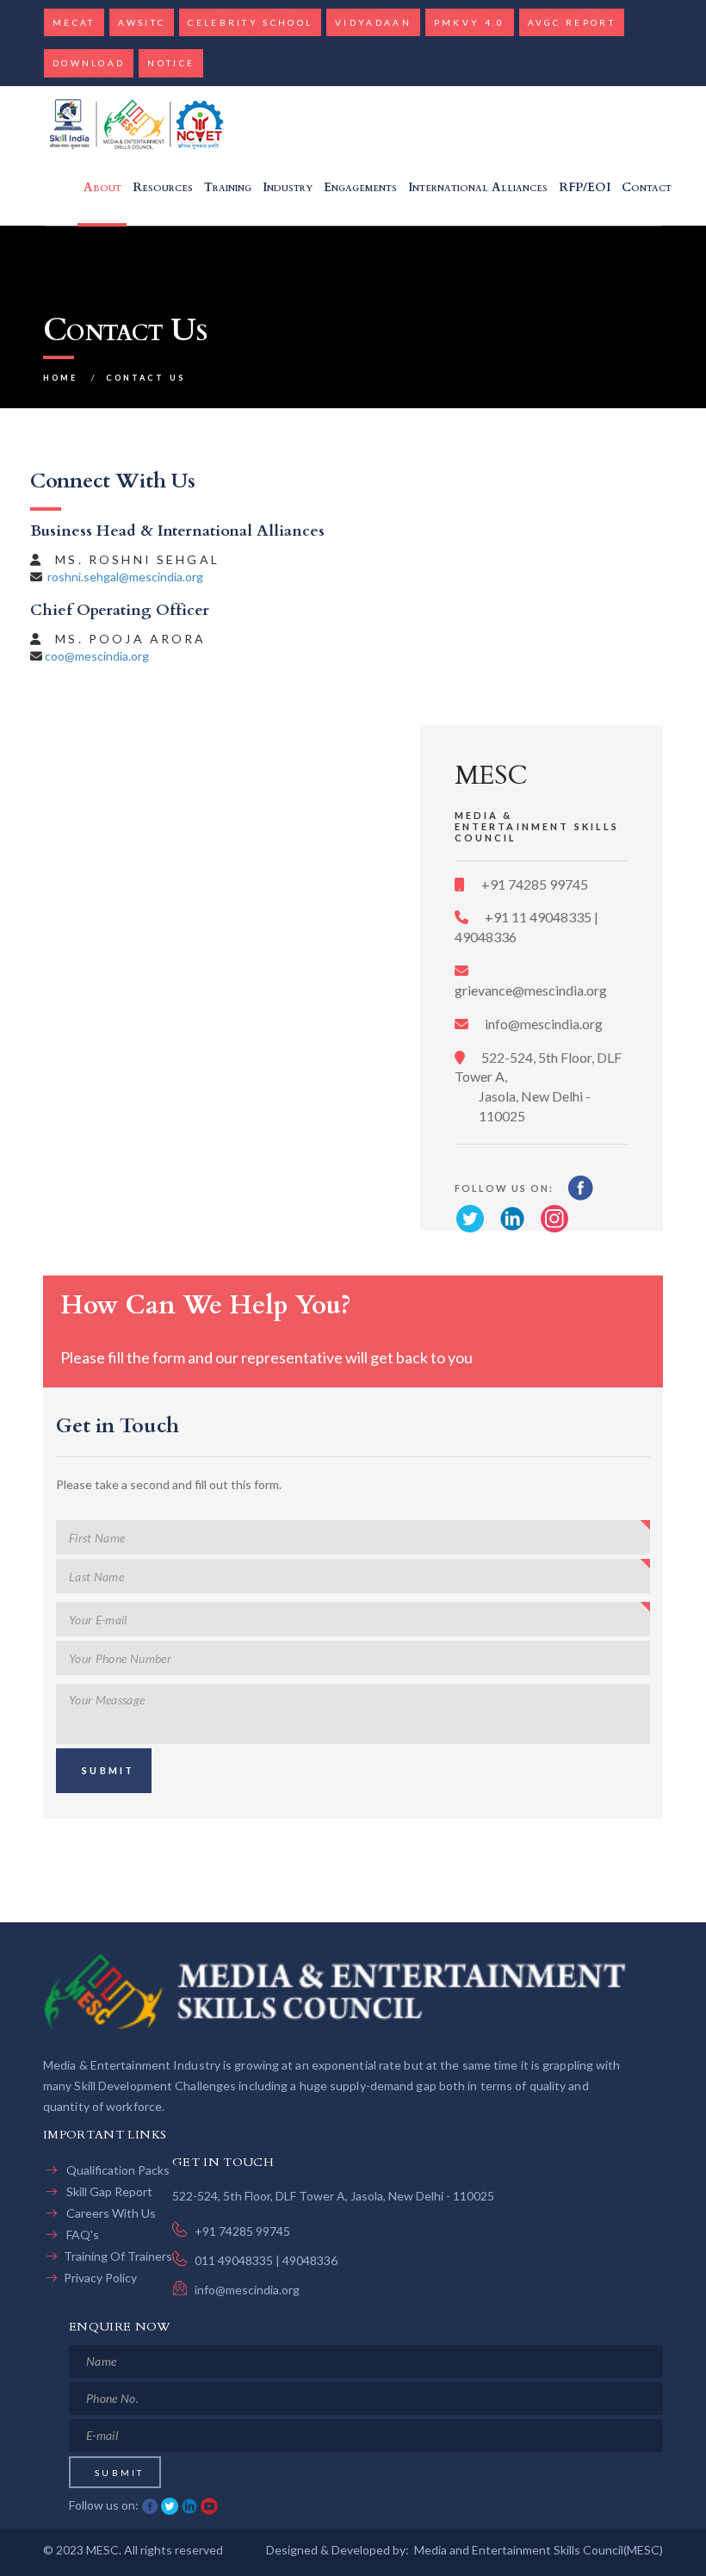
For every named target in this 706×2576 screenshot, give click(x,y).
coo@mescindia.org (97, 656)
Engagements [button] (360, 187)
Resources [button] (163, 187)
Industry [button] (288, 187)
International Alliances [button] (478, 187)
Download (89, 63)
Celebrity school (250, 22)
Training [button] (228, 187)
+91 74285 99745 (533, 884)
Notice (171, 63)
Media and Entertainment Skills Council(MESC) (539, 2550)
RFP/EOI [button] (585, 187)
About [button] (102, 187)
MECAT (74, 22)
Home (61, 378)
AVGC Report (572, 22)
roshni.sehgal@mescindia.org (125, 577)
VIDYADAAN (373, 22)
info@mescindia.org (542, 1024)
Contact (647, 187)
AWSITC (142, 22)
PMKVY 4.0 (470, 22)
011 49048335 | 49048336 (266, 2260)
